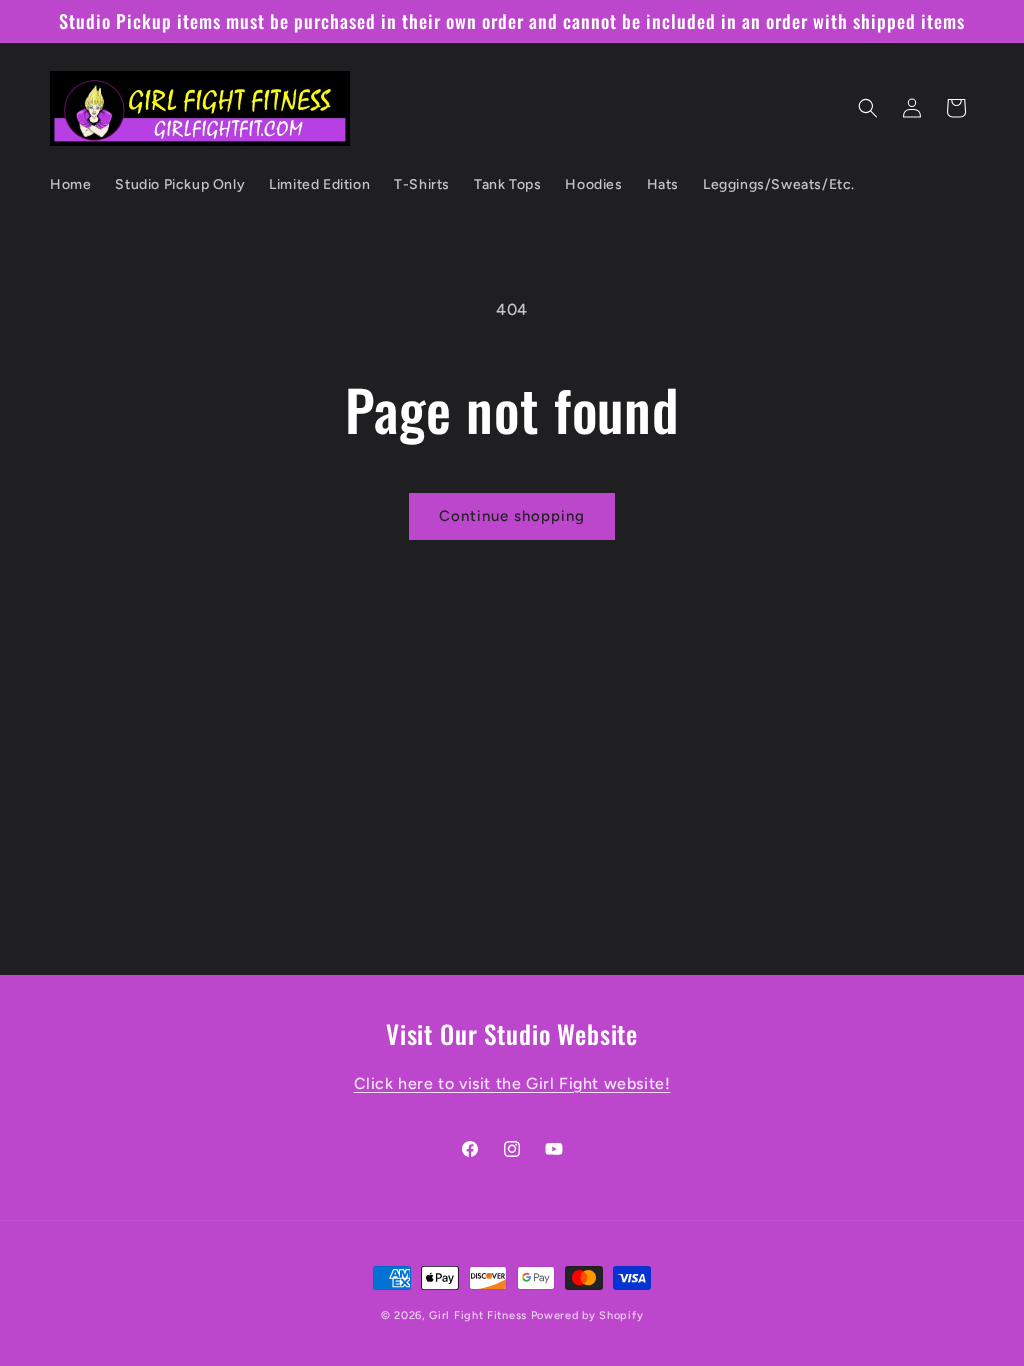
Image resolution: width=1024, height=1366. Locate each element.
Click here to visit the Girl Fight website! (512, 1083)
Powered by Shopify (587, 1315)
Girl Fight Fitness (478, 1315)
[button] (868, 108)
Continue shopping (512, 516)
